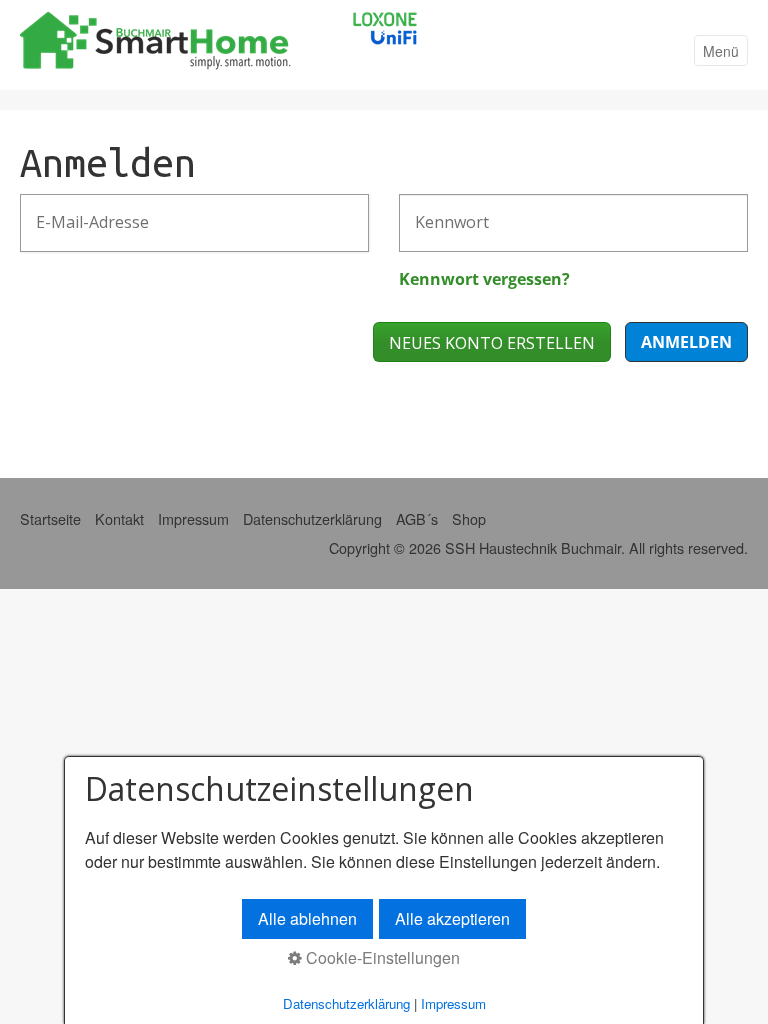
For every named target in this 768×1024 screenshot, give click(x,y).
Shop (469, 518)
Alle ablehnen (307, 918)
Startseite (50, 518)
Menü (721, 51)
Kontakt (119, 518)
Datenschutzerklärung (312, 518)
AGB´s (417, 518)
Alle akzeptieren (452, 918)
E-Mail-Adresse (80, 211)
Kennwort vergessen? (484, 279)
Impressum (193, 518)
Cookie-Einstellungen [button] (381, 957)
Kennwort (443, 211)
